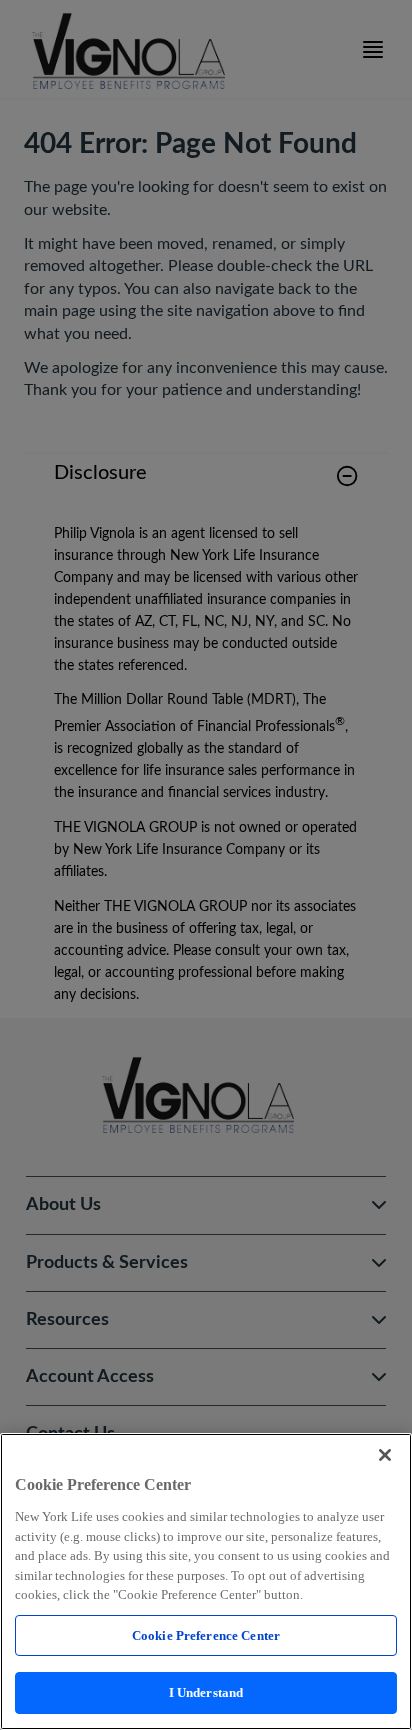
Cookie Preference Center (206, 1635)
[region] (206, 1581)
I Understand (206, 1692)
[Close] (385, 1455)
